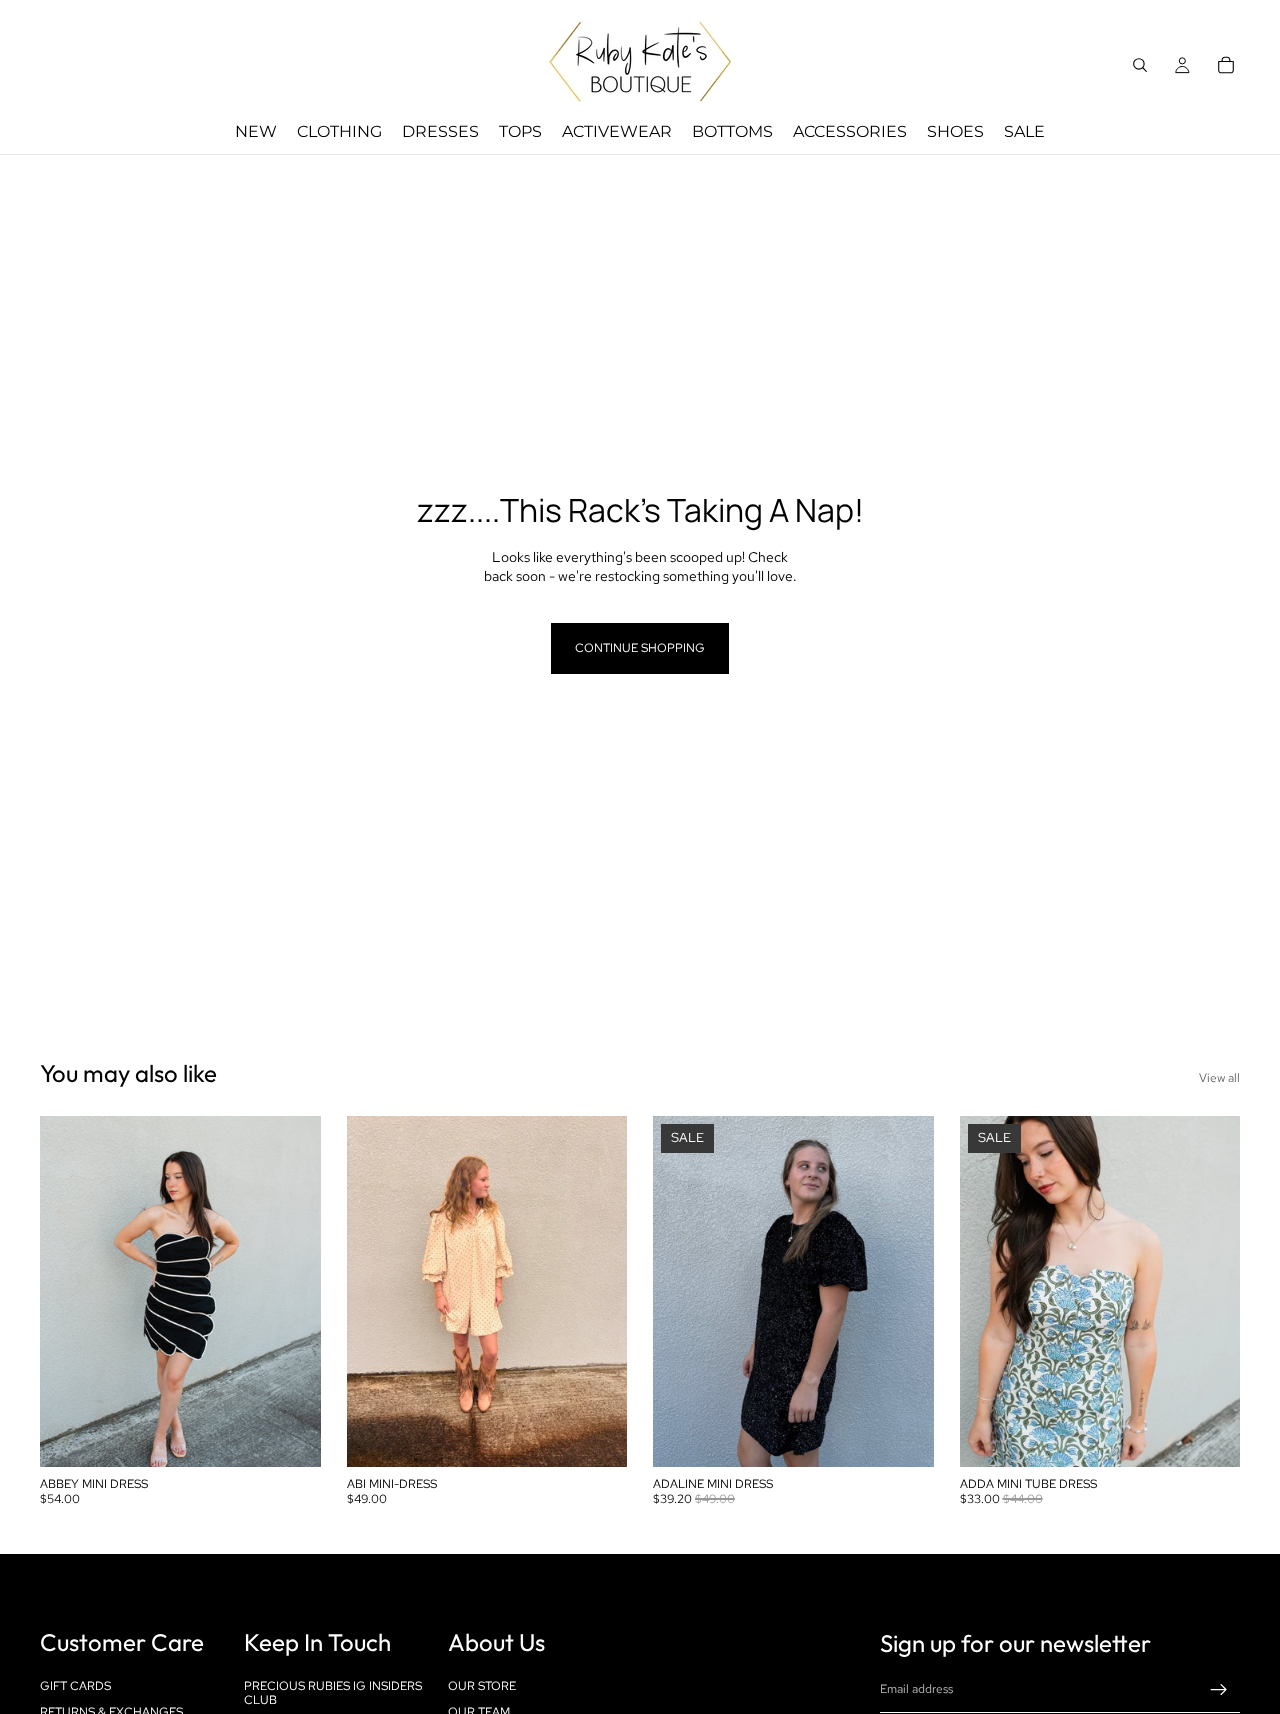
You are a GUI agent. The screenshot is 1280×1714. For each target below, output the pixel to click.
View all (1219, 1078)
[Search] (1140, 65)
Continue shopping (640, 648)
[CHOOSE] (290, 1437)
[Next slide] (291, 1292)
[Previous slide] (70, 1292)
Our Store (482, 1686)
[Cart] (1226, 65)
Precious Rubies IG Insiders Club (333, 1693)
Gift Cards (75, 1686)
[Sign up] (1219, 1690)
